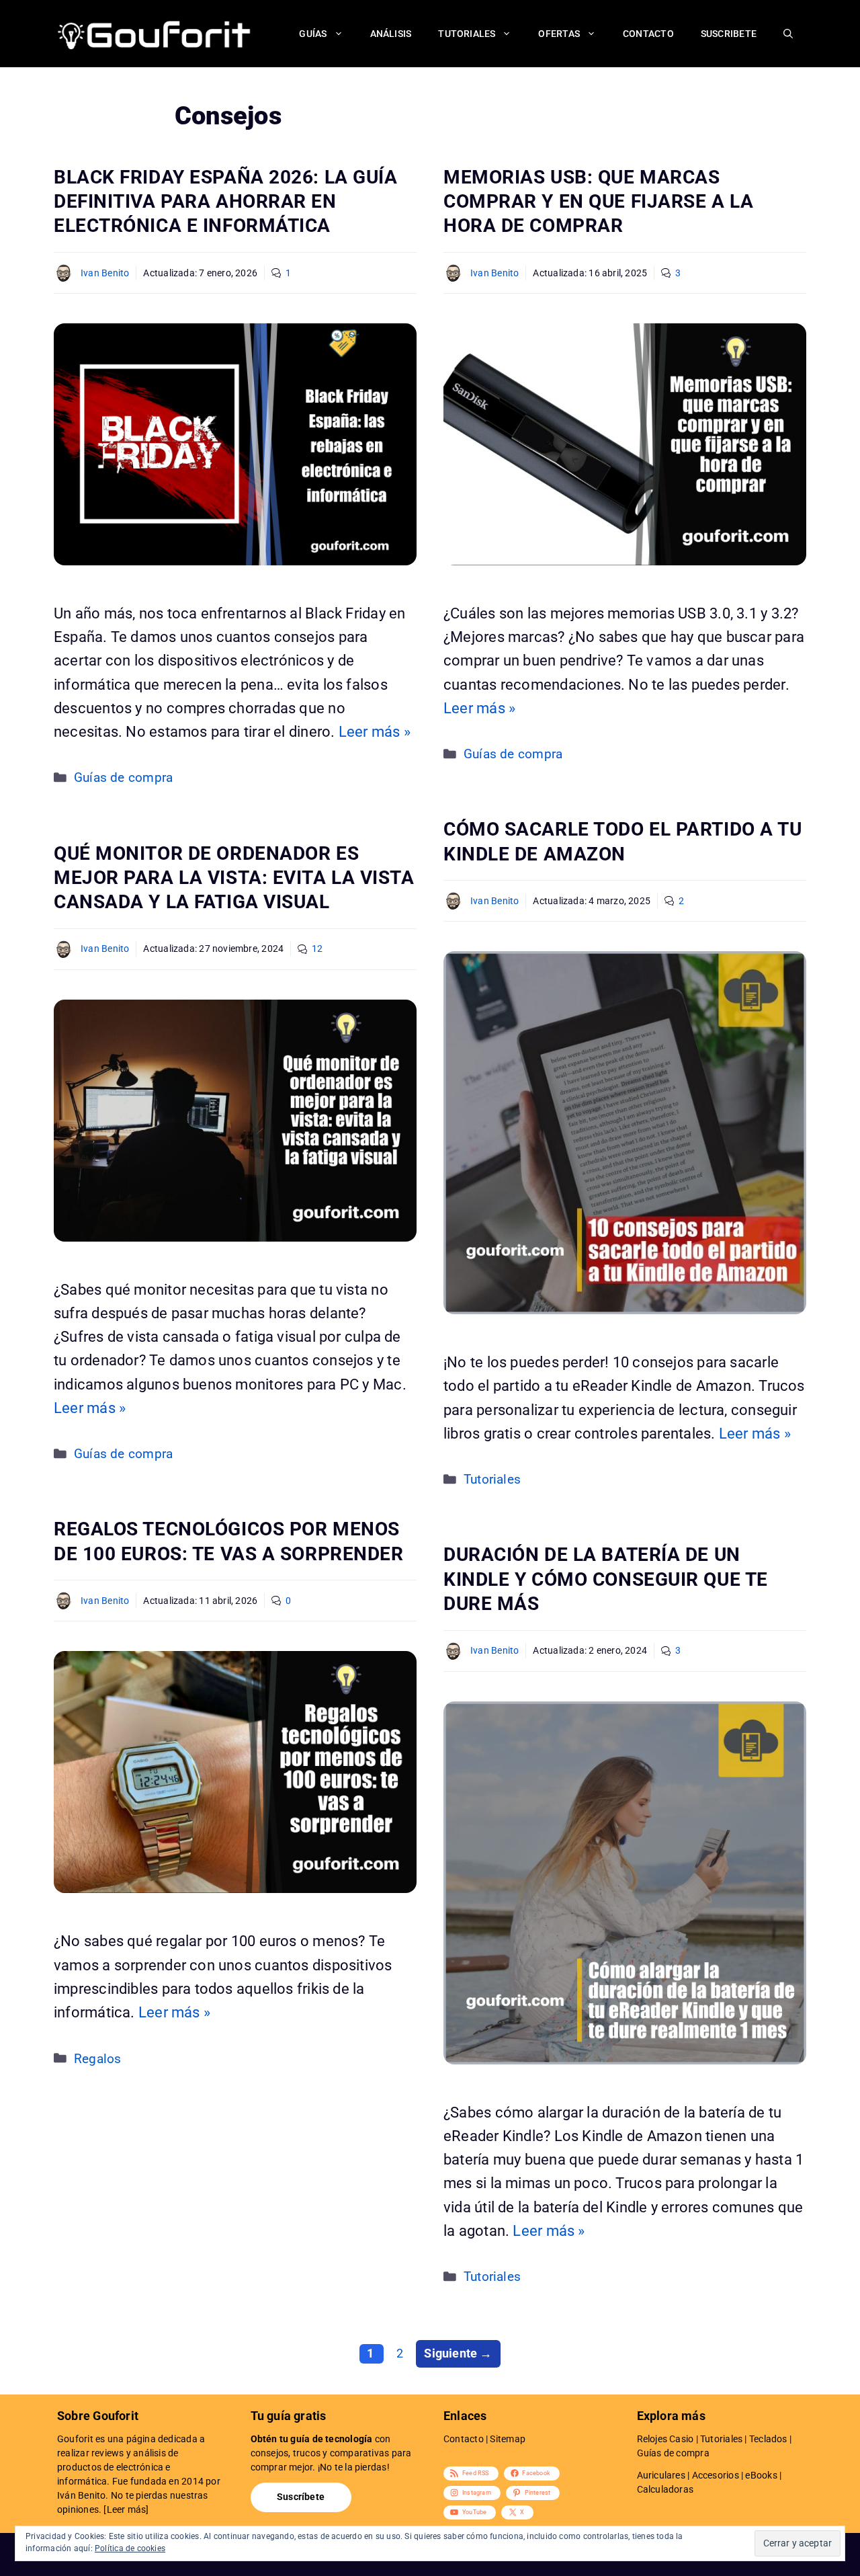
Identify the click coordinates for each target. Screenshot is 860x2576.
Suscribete (729, 34)
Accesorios (716, 2475)
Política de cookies (130, 2548)
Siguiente (458, 2353)
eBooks (761, 2475)
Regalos (98, 2059)
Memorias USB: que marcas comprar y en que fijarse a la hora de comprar (598, 202)
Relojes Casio (665, 2439)
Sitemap (508, 2439)
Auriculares (661, 2475)
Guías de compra (123, 778)
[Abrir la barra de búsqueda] (788, 34)
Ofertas (559, 34)
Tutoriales (467, 34)
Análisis (391, 34)
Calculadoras (665, 2489)
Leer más (127, 2509)
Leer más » (375, 732)
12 (317, 949)
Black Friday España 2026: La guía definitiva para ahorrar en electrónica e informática (225, 202)
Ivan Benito (105, 273)
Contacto (648, 34)
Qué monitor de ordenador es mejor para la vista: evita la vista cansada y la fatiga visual (234, 878)
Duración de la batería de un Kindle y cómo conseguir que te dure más (606, 1579)
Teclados (768, 2439)
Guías (313, 34)
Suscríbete (301, 2497)
